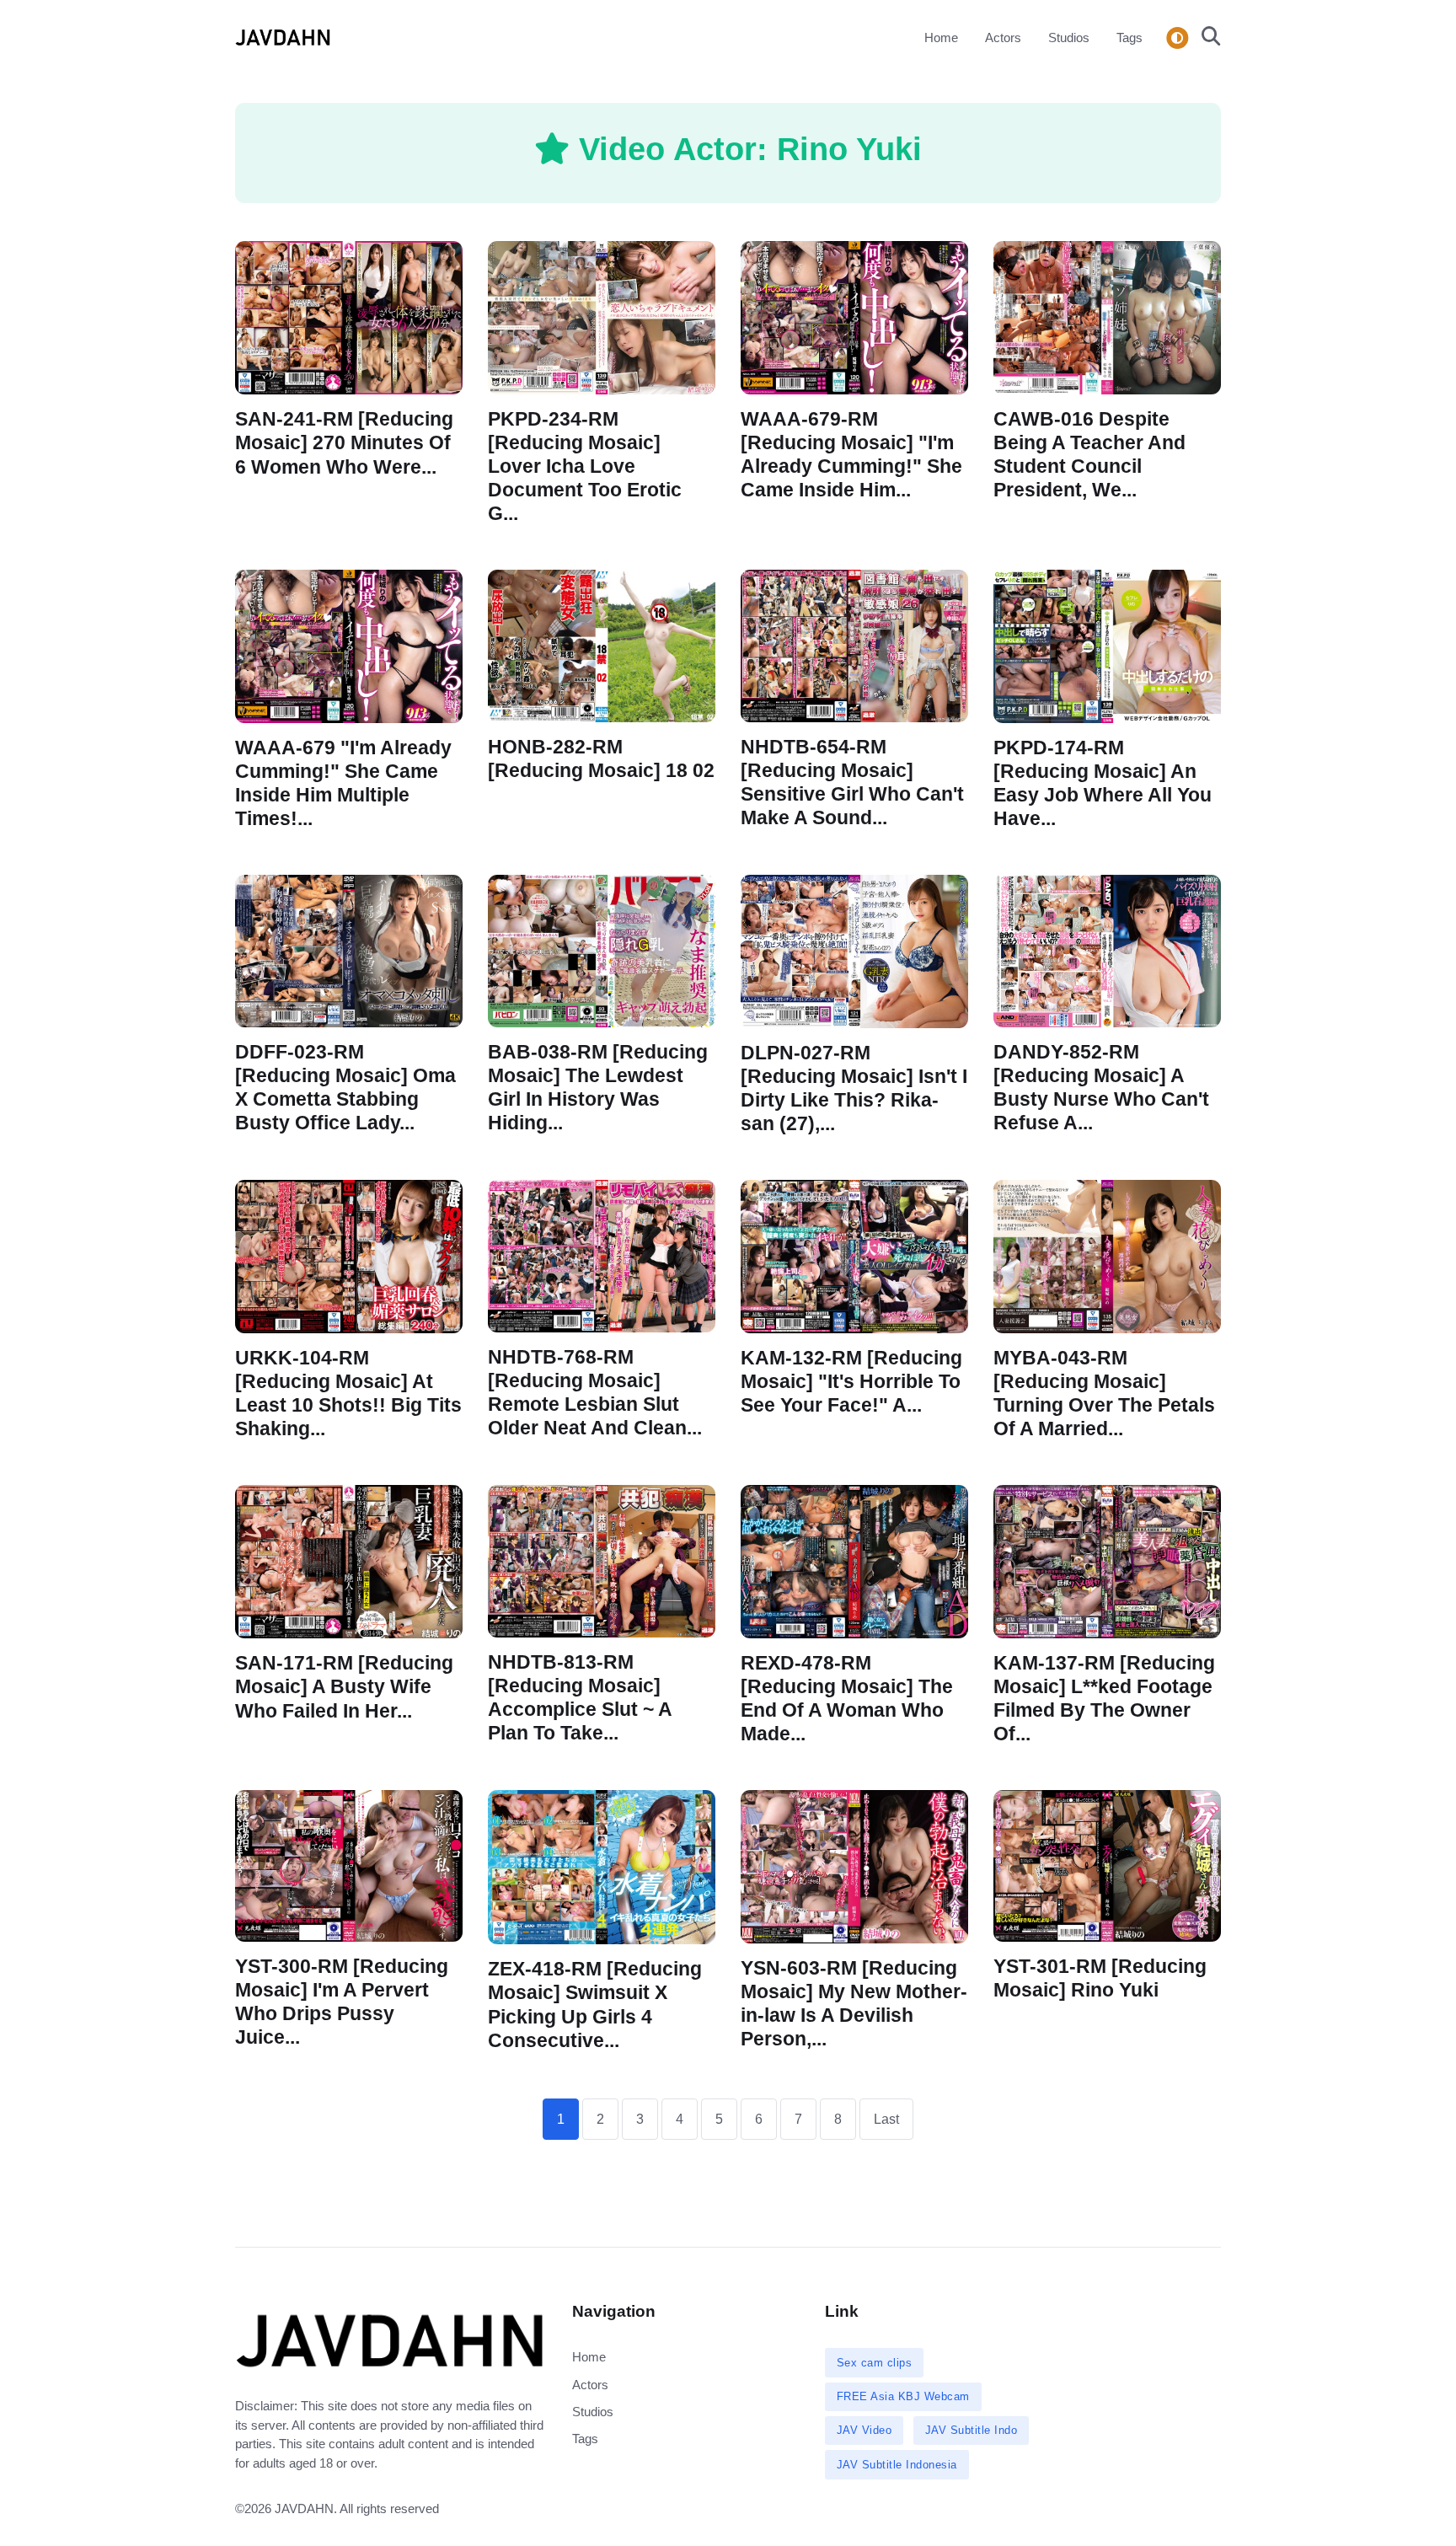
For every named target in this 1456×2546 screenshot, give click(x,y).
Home (941, 38)
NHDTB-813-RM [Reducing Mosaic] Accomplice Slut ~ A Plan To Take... (580, 1698)
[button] (1206, 38)
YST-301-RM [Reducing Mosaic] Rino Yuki (1100, 1978)
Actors (1003, 38)
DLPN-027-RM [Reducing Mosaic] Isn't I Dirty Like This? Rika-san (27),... (854, 1088)
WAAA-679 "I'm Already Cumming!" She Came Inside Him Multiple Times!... (343, 783)
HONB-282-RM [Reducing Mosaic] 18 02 (601, 759)
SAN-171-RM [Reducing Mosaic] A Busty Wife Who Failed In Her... (344, 1687)
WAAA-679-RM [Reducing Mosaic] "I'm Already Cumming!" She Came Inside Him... (851, 454)
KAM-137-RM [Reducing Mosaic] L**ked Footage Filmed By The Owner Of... (1104, 1699)
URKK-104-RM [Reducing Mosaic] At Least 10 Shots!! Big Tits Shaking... (348, 1394)
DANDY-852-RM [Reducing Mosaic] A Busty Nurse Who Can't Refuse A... (1101, 1088)
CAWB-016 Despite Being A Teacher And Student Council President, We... (1089, 454)
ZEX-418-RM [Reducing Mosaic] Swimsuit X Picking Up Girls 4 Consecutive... (595, 2005)
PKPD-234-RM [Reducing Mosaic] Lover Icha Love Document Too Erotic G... (585, 466)
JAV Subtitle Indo (972, 2430)
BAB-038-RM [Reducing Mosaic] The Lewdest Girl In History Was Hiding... (598, 1088)
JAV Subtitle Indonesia (897, 2465)
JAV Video (864, 2430)
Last (886, 2119)
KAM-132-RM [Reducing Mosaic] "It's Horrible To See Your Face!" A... (851, 1382)
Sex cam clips (875, 2363)
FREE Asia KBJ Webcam (903, 2396)
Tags (1129, 38)
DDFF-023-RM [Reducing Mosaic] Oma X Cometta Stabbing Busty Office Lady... (345, 1088)
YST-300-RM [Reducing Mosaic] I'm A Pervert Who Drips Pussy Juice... (342, 2002)
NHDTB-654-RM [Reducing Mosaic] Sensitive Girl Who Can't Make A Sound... (852, 782)
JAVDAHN (304, 2508)
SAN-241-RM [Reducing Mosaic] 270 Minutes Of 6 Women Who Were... (344, 443)
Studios (1069, 38)
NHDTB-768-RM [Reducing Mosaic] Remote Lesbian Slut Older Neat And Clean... (595, 1393)
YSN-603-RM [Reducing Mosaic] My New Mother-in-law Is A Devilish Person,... (854, 2004)
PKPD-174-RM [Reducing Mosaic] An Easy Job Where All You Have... (1103, 783)
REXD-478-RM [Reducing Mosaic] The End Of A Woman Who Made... (847, 1699)
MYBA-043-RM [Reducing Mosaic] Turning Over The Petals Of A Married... (1104, 1394)
